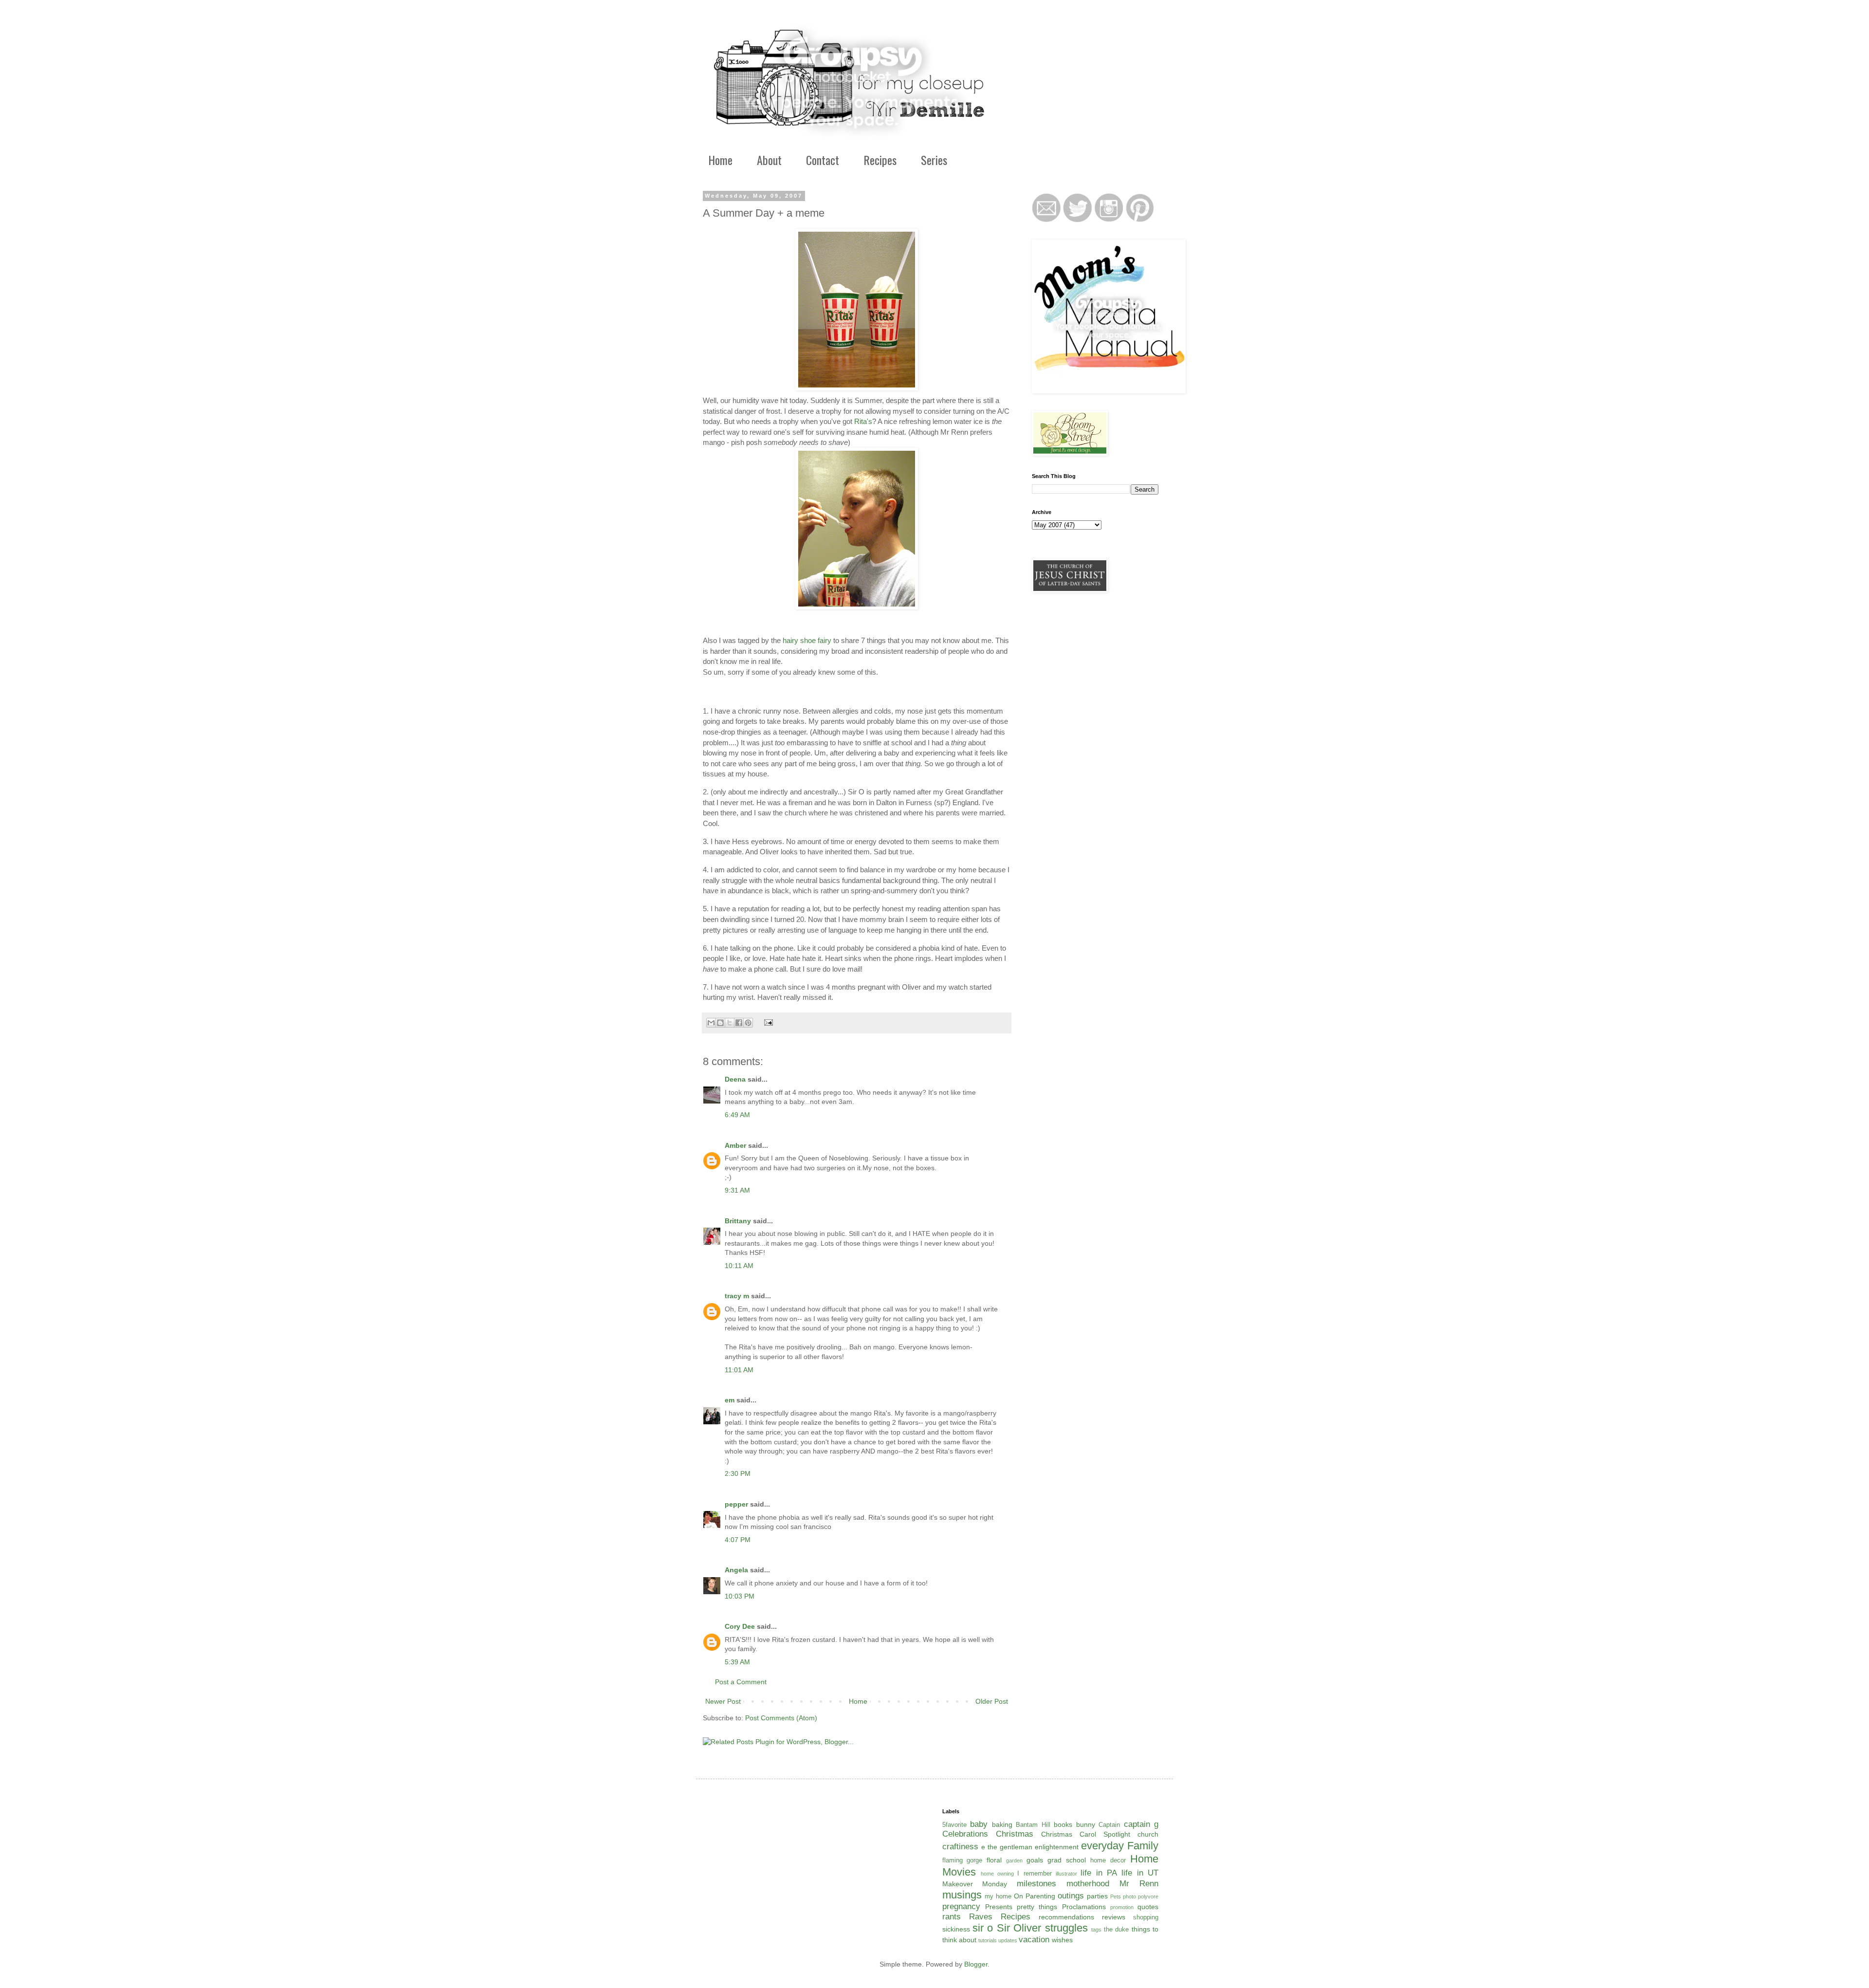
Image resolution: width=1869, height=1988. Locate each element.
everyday (1102, 1846)
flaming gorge (962, 1860)
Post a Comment (741, 1682)
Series (934, 160)
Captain (1109, 1825)
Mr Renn (1139, 1884)
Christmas (1015, 1834)
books (1063, 1824)
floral (994, 1860)
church (1148, 1834)
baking (1002, 1824)
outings (1071, 1896)
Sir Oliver (1019, 1928)
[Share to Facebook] (739, 1023)
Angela (736, 1570)
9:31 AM (737, 1190)
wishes (1062, 1940)
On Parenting (1035, 1896)
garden (1014, 1860)
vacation (1034, 1940)
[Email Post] (767, 1022)
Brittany (738, 1221)
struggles (1066, 1928)
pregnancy (961, 1906)
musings (962, 1895)
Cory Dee (740, 1626)
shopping (1146, 1917)
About (769, 160)
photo (1129, 1896)
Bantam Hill (1033, 1825)
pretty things (1037, 1907)
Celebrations (965, 1834)
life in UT (1140, 1873)
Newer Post (723, 1701)
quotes (1148, 1907)
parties (1097, 1896)
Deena (735, 1079)
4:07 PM (738, 1540)
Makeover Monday (975, 1884)
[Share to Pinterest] (748, 1023)
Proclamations (1084, 1907)
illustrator (1066, 1874)
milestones (1036, 1884)
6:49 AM (737, 1115)
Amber (735, 1145)
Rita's (863, 421)
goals (1035, 1860)
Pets (1116, 1896)
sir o (983, 1928)
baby (979, 1824)
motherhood (1088, 1884)
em (730, 1400)
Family (1143, 1846)
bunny (1086, 1824)
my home (998, 1896)
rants (952, 1917)
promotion (1122, 1907)
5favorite (954, 1825)
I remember (1034, 1874)
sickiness (956, 1929)
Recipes (880, 160)
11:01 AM (739, 1370)
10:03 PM (740, 1596)
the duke (1116, 1930)
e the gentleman (1007, 1847)
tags (1096, 1930)
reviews (1114, 1917)
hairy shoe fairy (807, 640)
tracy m (737, 1296)
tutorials (988, 1940)
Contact (823, 160)
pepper (736, 1504)
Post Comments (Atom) (781, 1718)
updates (1008, 1940)
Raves (981, 1917)
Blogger (976, 1964)
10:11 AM (739, 1266)
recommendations (1066, 1917)
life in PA (1099, 1873)
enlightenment (1057, 1847)
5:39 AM (737, 1662)
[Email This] (711, 1023)
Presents (999, 1907)
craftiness (960, 1847)
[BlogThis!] (720, 1023)
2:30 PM (738, 1473)
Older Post (992, 1701)
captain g (1141, 1824)
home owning (997, 1874)
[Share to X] (730, 1023)
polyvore (1148, 1896)
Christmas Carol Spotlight (1086, 1834)
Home (720, 160)
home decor (1108, 1860)
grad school (1067, 1860)
